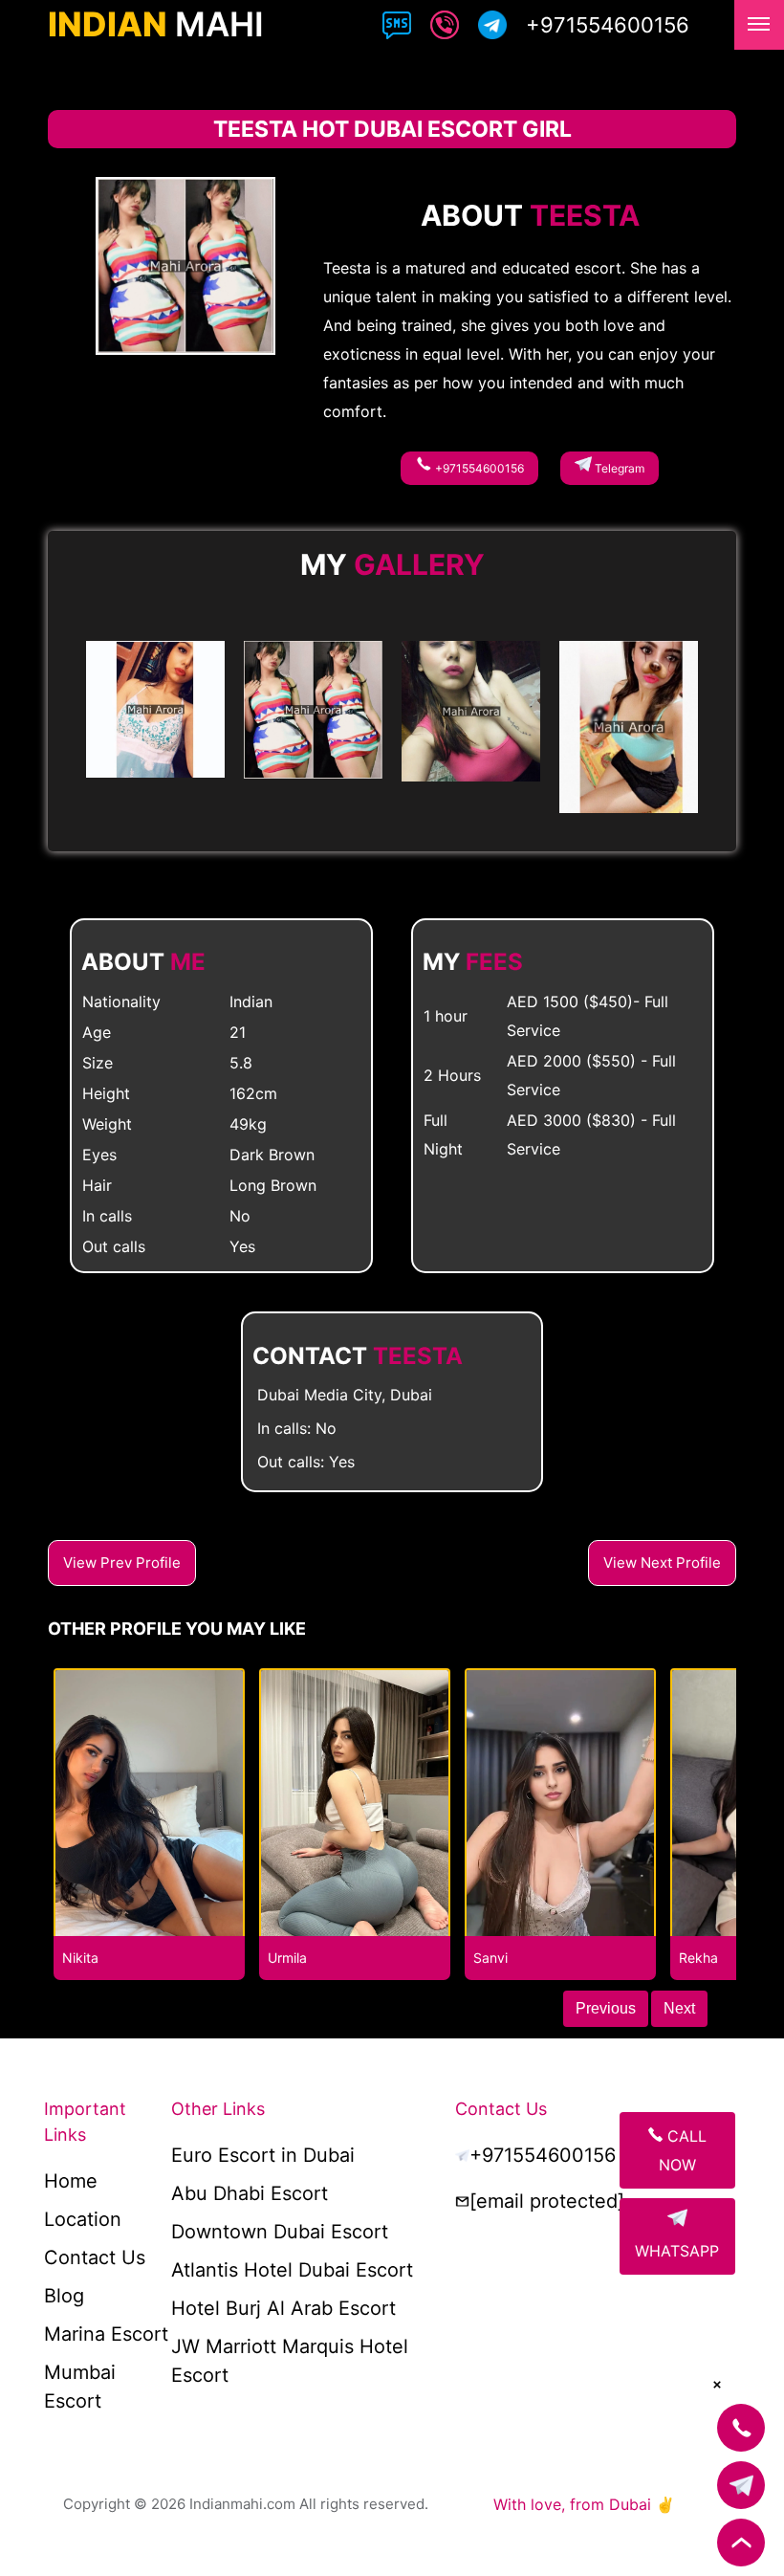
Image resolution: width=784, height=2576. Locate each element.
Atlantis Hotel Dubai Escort (292, 2270)
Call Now (683, 2150)
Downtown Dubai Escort (280, 2232)
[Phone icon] (445, 29)
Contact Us (95, 2257)
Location (83, 2219)
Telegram (618, 468)
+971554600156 (478, 468)
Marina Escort (106, 2334)
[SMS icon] (397, 29)
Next (679, 2008)
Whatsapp (677, 2251)
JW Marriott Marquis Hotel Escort (290, 2361)
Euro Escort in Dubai (263, 2155)
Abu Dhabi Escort (250, 2193)
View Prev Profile (122, 1563)
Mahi (156, 24)
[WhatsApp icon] (492, 29)
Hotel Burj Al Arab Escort (283, 2308)
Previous (606, 2008)
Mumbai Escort (80, 2387)
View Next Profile (662, 1563)
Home (71, 2181)
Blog (64, 2296)
